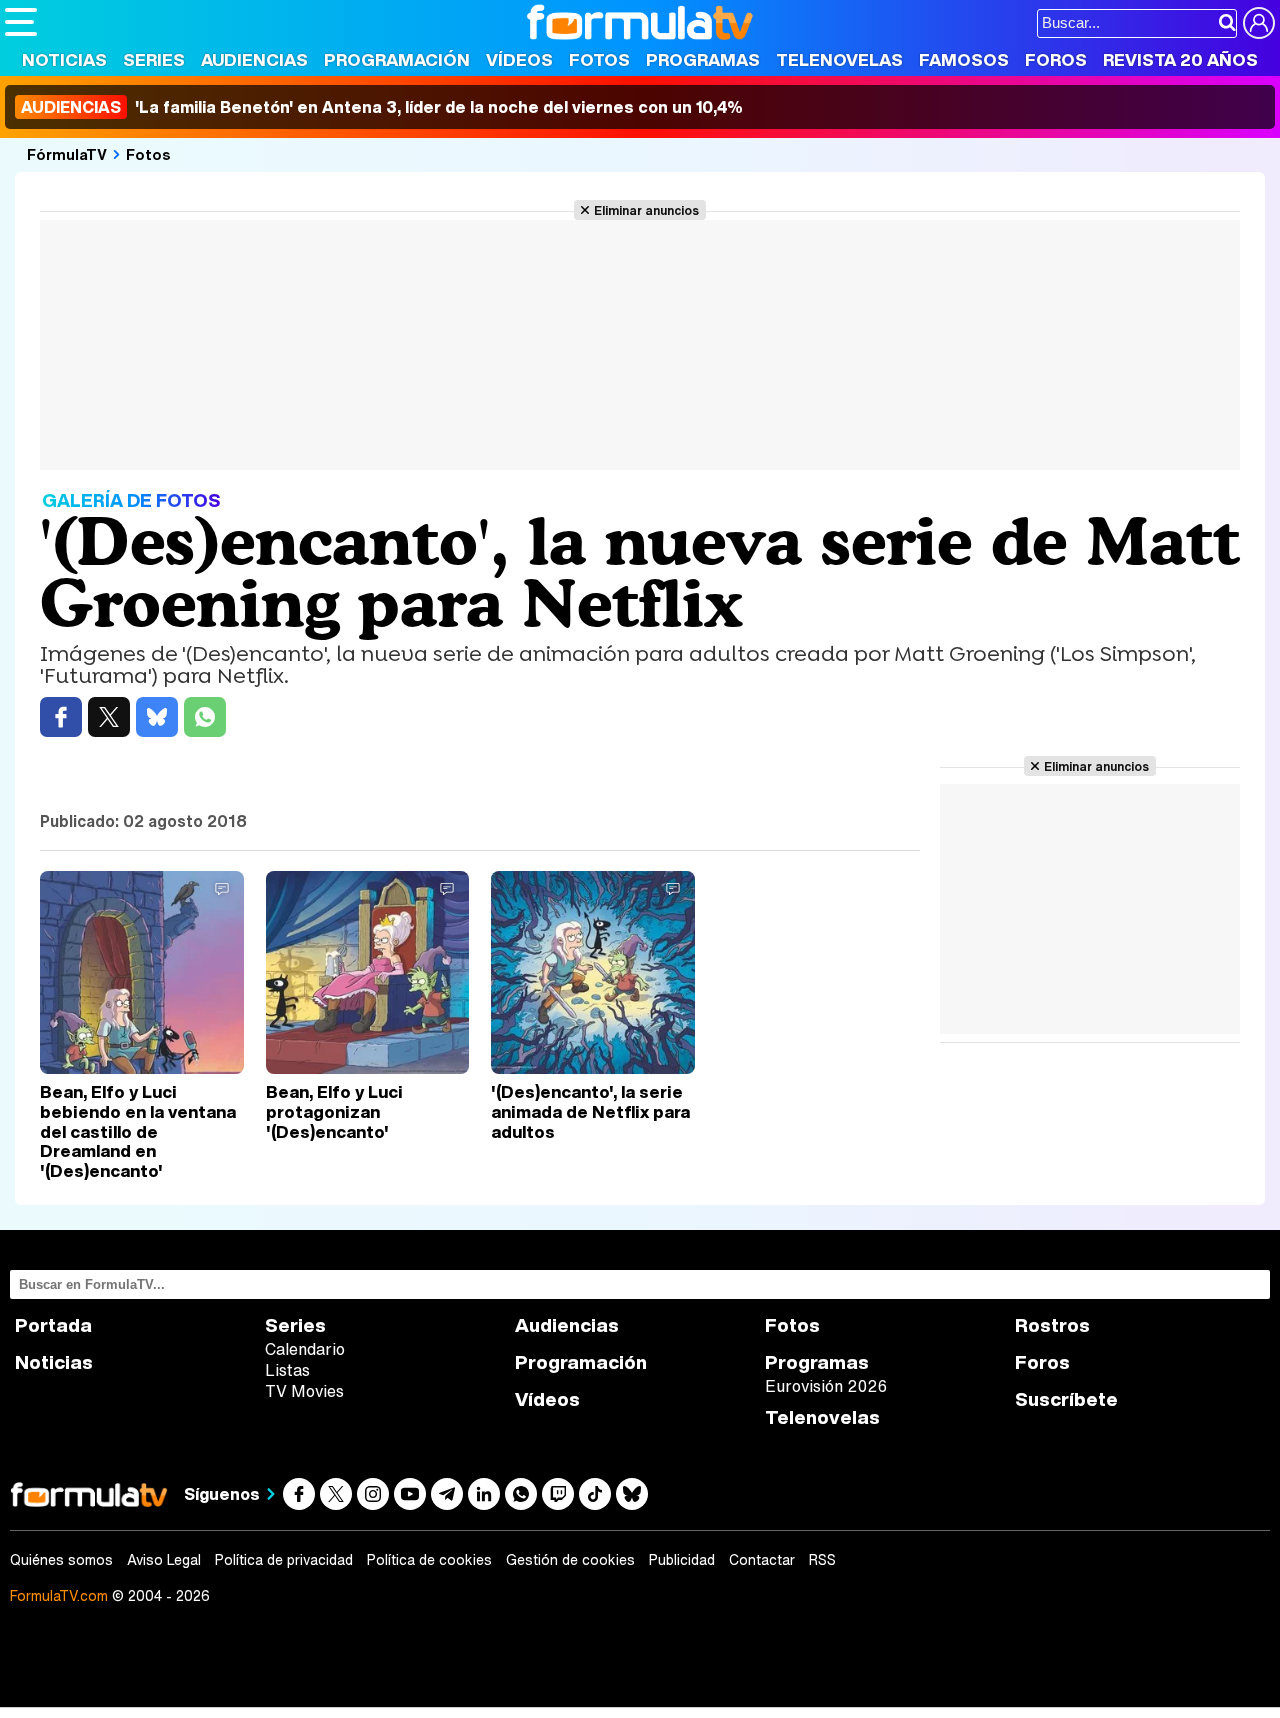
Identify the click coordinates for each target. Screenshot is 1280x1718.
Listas (287, 1370)
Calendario (305, 1349)
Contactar (762, 1560)
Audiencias (254, 59)
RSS (822, 1560)
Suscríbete (1066, 1399)
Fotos (599, 59)
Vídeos (519, 59)
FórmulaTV (67, 154)
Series (154, 59)
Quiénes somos (61, 1560)
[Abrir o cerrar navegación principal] (21, 22)
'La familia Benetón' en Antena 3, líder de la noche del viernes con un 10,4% (382, 107)
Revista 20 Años (1180, 59)
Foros (1056, 59)
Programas (703, 59)
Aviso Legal (164, 1560)
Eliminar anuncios (646, 210)
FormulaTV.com (59, 1595)
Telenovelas (839, 59)
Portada (53, 1325)
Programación (397, 59)
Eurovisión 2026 (826, 1386)
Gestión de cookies (570, 1560)
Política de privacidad (284, 1560)
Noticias (64, 59)
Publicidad (682, 1560)
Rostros (1052, 1325)
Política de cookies (429, 1560)
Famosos (964, 59)
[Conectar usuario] (1259, 23)
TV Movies (304, 1391)
